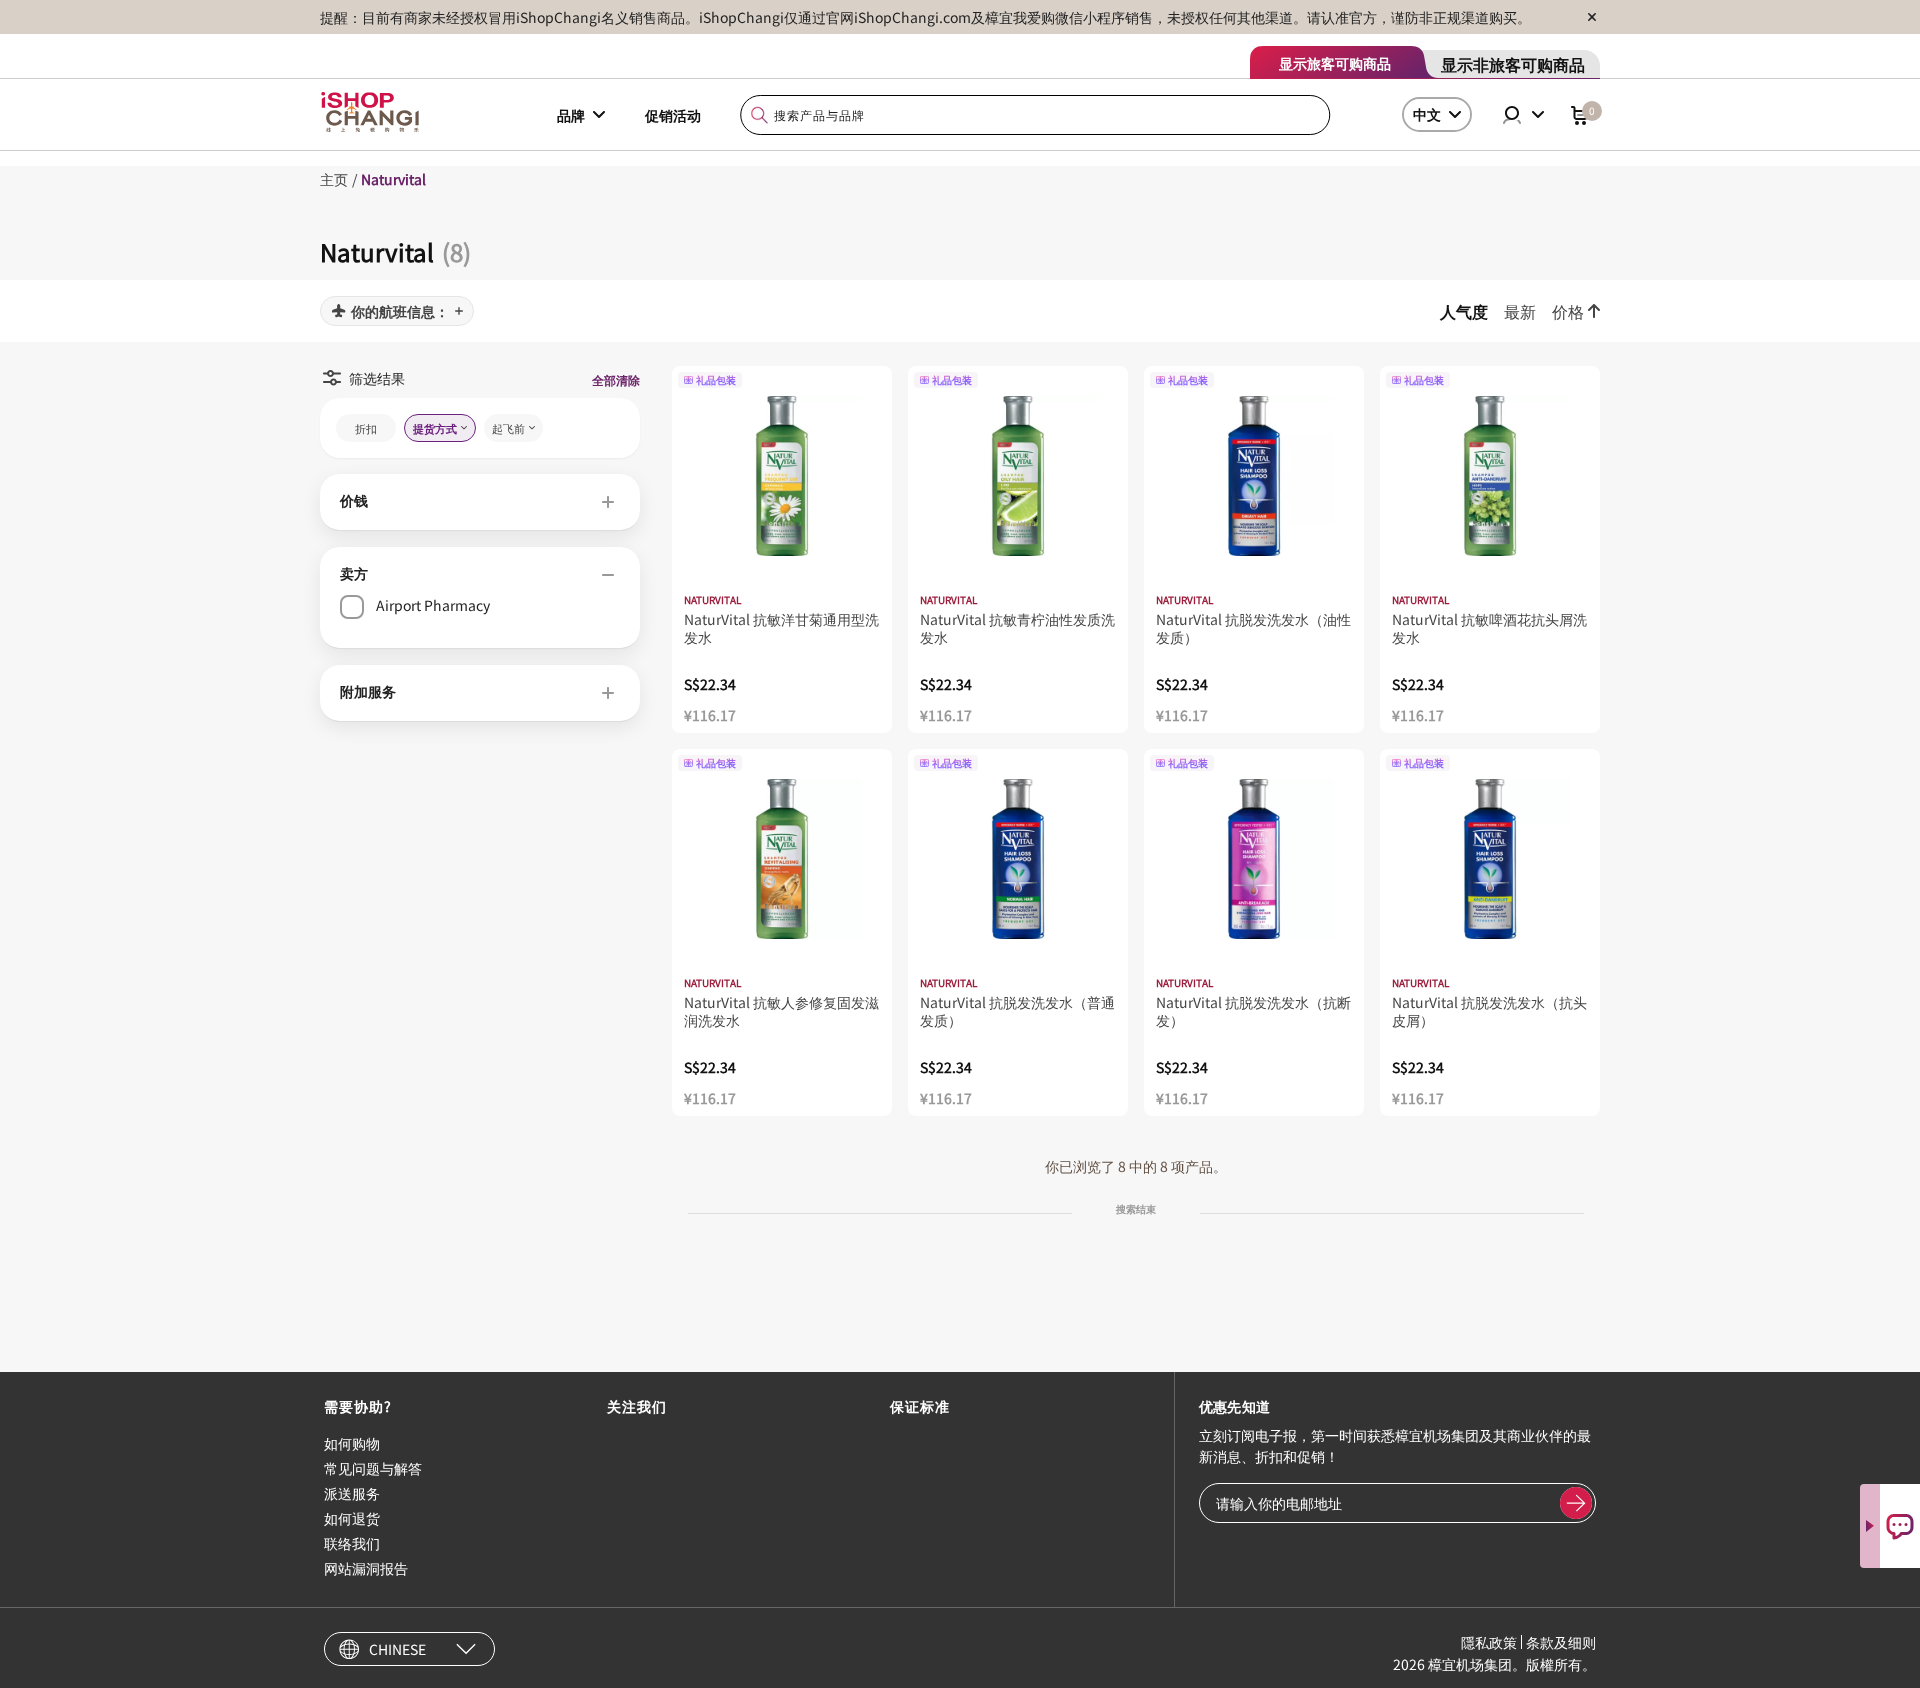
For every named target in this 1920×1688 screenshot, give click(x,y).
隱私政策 (1489, 1642)
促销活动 (673, 115)
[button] (480, 502)
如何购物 (352, 1443)
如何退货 (352, 1518)
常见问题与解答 (373, 1468)
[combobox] (1036, 115)
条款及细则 (1561, 1642)
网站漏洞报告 (366, 1568)
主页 (334, 179)
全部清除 (616, 379)
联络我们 (352, 1543)
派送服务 (352, 1493)
